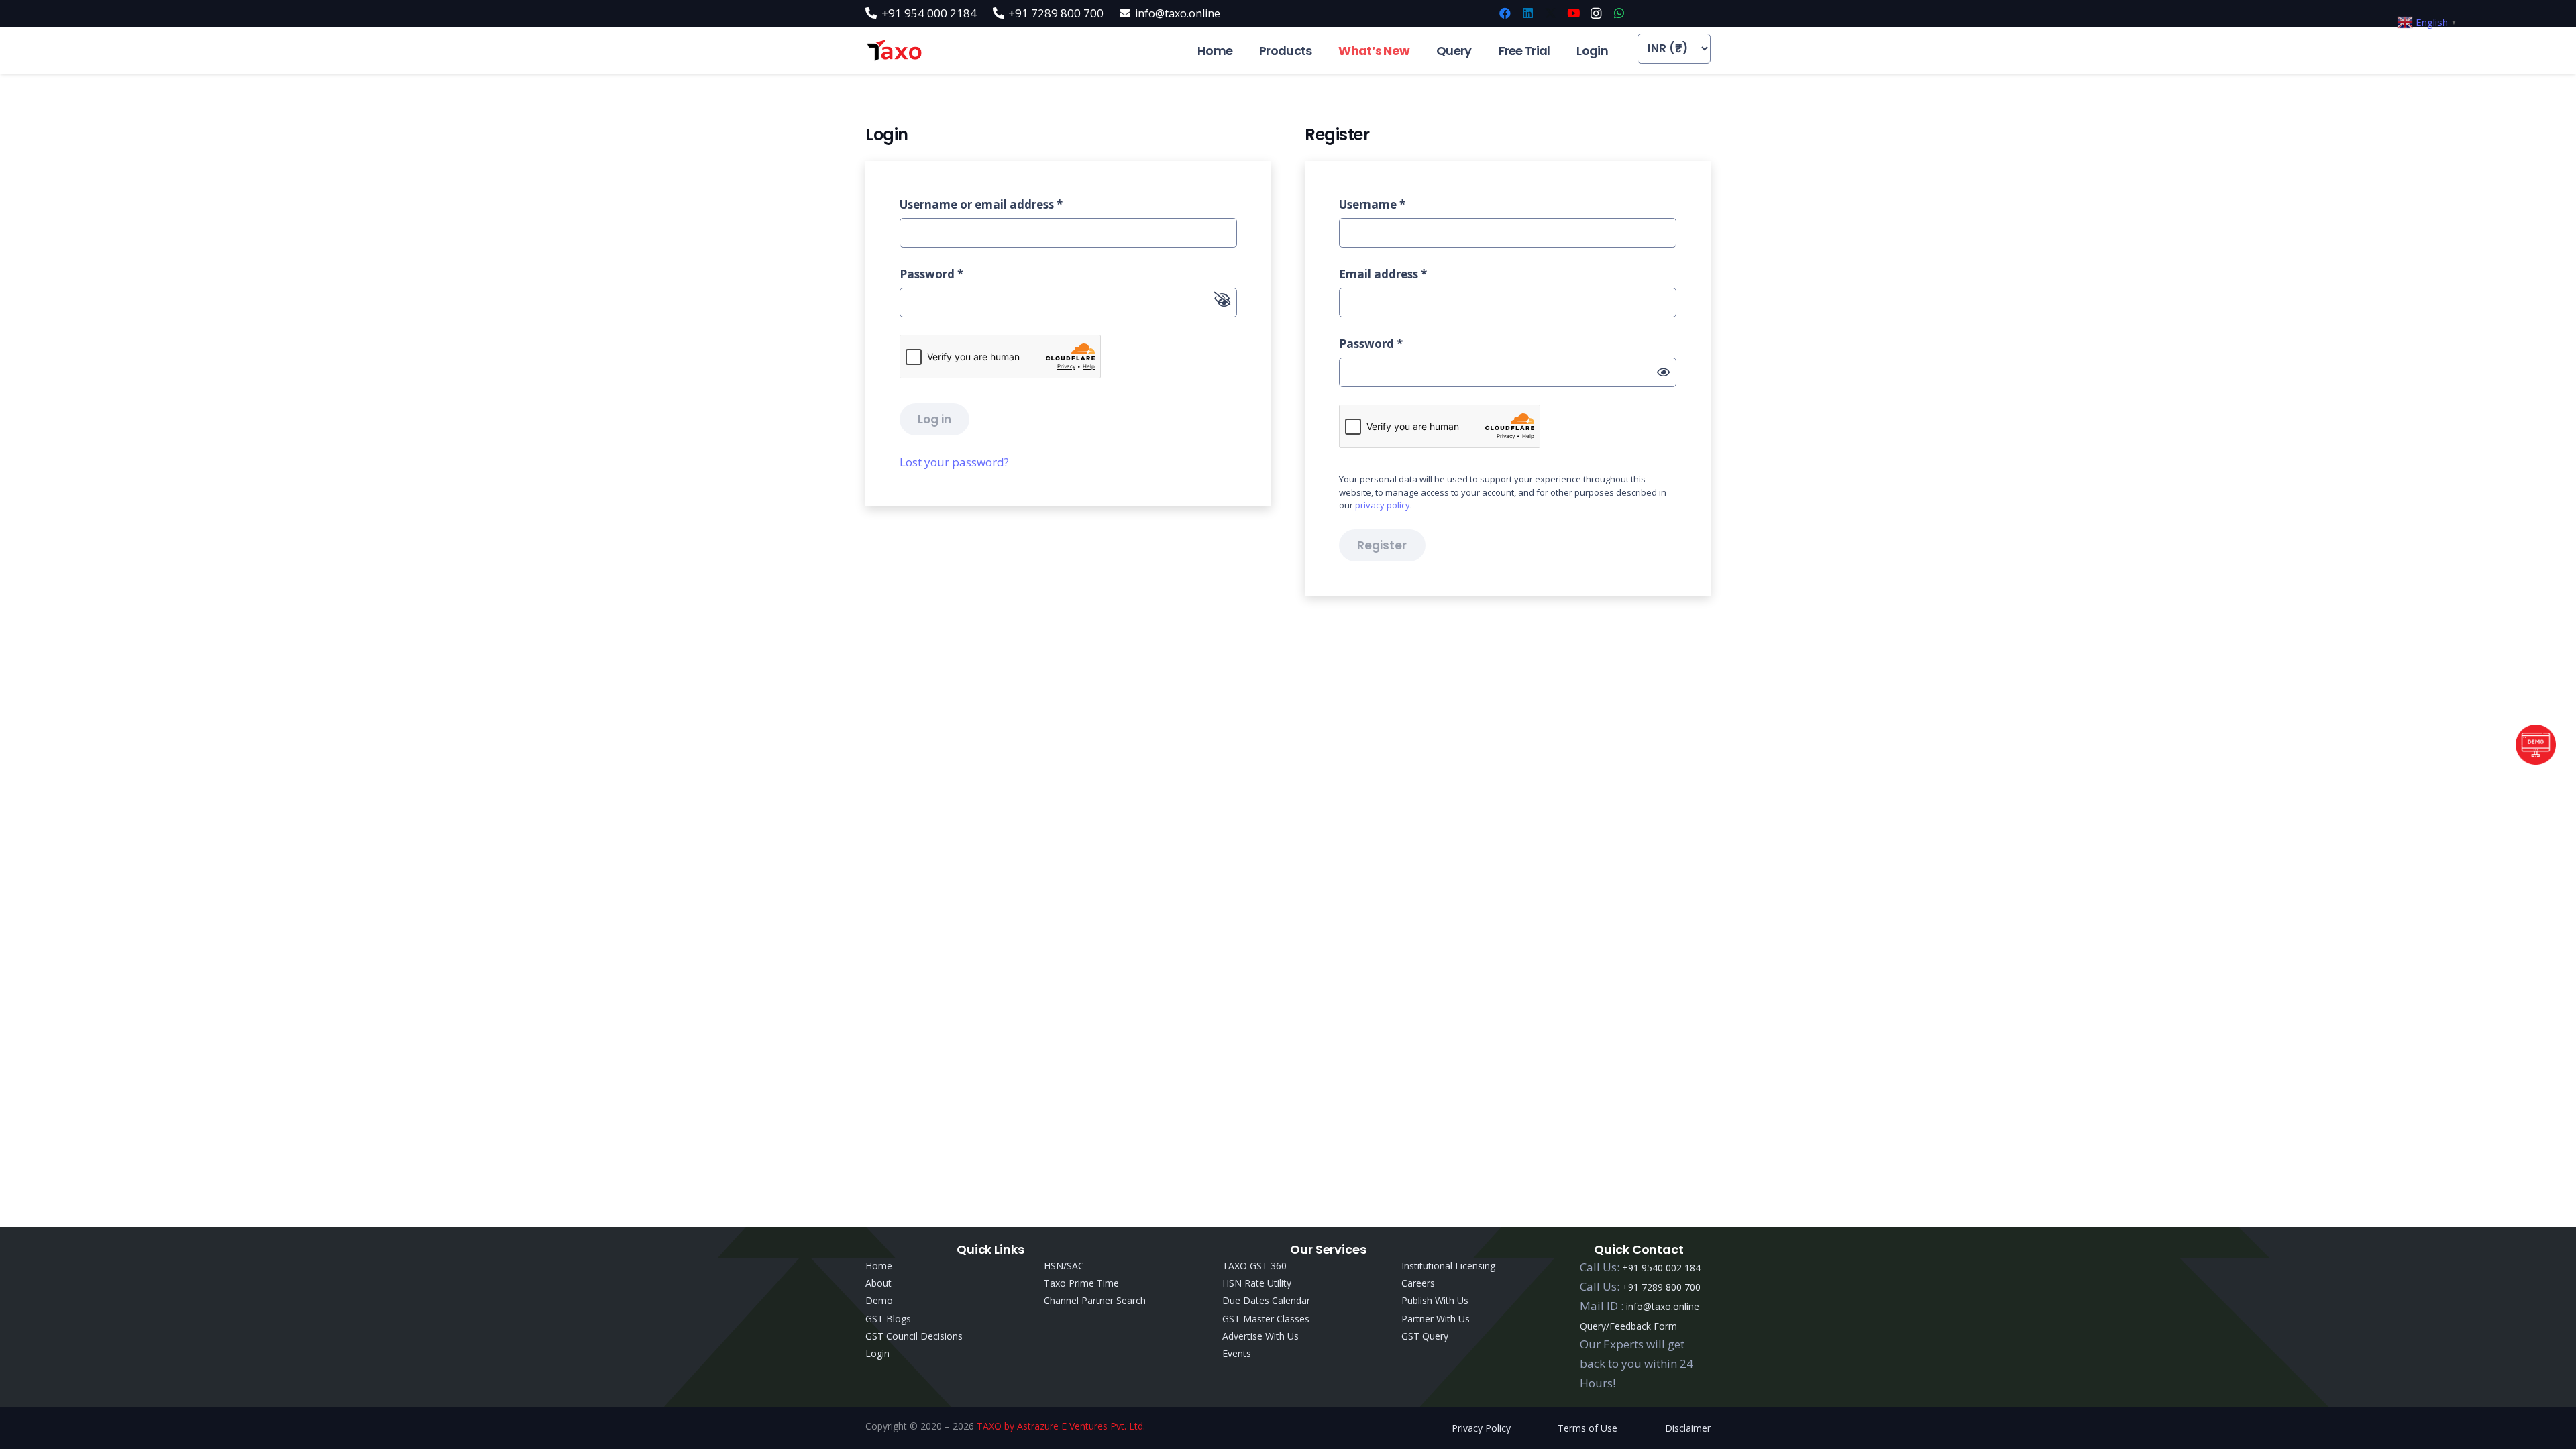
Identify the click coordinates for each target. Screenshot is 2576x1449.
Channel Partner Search (1095, 1300)
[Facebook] (1505, 13)
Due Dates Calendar (1266, 1300)
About (878, 1283)
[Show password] (1663, 372)
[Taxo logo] (894, 51)
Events (1237, 1353)
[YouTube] (1573, 13)
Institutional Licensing (1448, 1266)
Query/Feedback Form (1628, 1326)
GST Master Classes (1266, 1319)
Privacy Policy (1481, 1428)
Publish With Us (1435, 1300)
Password (931, 274)
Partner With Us (1436, 1319)
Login (877, 1353)
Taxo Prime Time (1081, 1283)
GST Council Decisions (914, 1336)
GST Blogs (888, 1319)
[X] (1550, 13)
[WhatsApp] (1619, 13)
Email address (1383, 274)
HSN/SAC (1064, 1266)
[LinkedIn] (1527, 13)
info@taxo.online (1663, 1306)
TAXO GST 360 (1254, 1266)
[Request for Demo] (2536, 760)
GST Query (1425, 1336)
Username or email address (981, 204)
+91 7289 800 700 (1661, 1287)
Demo (879, 1300)
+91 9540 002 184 (1661, 1268)
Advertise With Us (1260, 1336)
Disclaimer (1688, 1428)
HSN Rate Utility (1257, 1283)
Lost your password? (954, 462)
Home (879, 1266)
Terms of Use (1588, 1428)
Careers (1418, 1283)
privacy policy (1383, 505)
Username (1372, 204)
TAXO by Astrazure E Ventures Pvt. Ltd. (1061, 1426)
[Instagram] (1596, 13)
